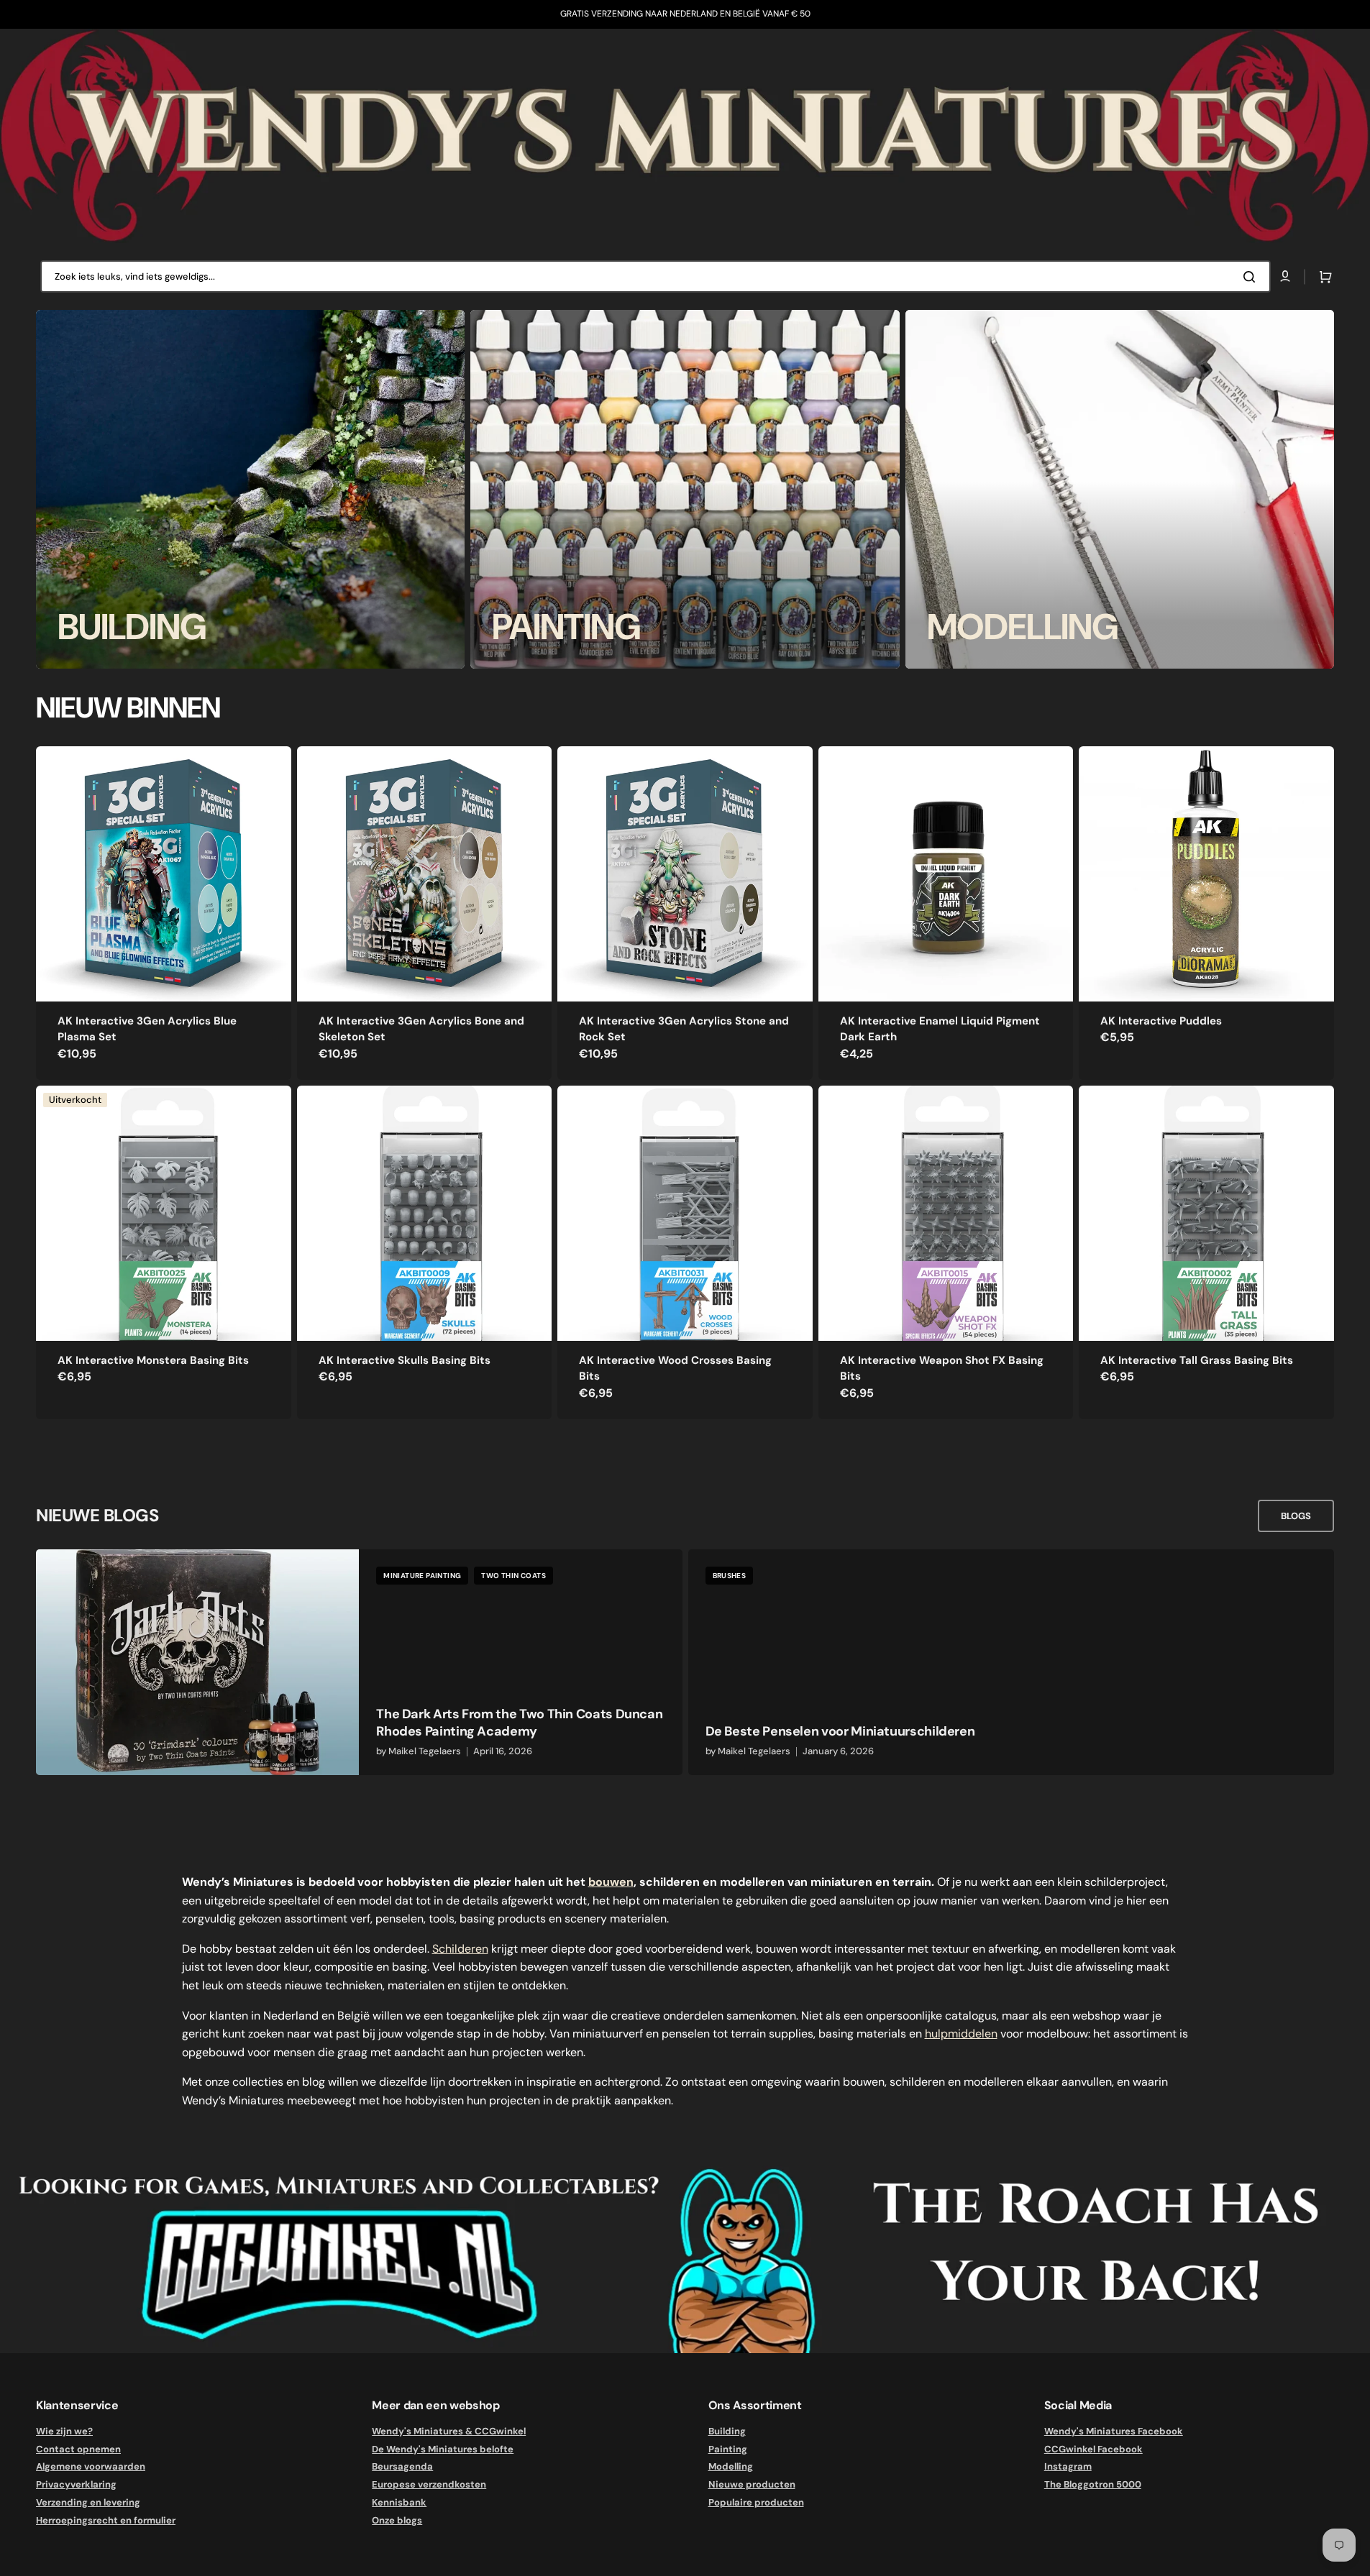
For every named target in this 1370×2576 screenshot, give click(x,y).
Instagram (1068, 2466)
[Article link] (359, 1662)
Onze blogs (397, 2520)
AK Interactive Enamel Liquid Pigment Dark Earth (940, 1029)
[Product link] (164, 913)
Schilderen (460, 1949)
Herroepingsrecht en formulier (106, 2520)
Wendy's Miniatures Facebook (1114, 2431)
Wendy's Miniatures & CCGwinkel (449, 2431)
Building (727, 2431)
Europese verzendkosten (429, 2484)
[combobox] (656, 276)
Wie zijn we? (64, 2431)
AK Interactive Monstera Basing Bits (153, 1360)
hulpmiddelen (961, 2034)
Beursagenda (402, 2466)
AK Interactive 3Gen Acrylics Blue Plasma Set (147, 1029)
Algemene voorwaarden (91, 2466)
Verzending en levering (88, 2502)
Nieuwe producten (752, 2484)
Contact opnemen (78, 2449)
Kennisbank (399, 2502)
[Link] (250, 489)
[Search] (1252, 277)
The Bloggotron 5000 (1093, 2484)
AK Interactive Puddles (1161, 1021)
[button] (1323, 277)
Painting (728, 2449)
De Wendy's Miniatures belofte (443, 2449)
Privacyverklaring (76, 2484)
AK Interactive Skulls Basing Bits (405, 1360)
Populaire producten (756, 2502)
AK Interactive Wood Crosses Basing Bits (675, 1369)
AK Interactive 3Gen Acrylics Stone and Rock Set (684, 1029)
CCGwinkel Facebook (1093, 2449)
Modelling (731, 2466)
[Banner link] (685, 136)
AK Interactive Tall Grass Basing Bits (1197, 1360)
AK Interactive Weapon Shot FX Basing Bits (942, 1369)
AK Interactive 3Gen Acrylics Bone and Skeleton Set (421, 1029)
